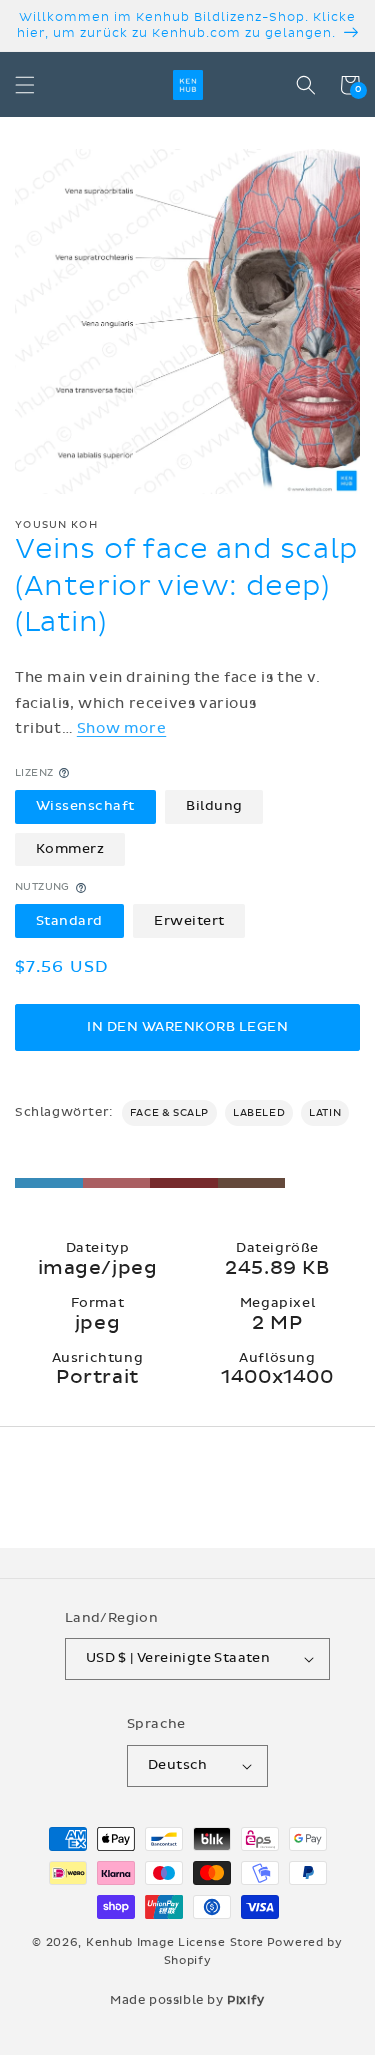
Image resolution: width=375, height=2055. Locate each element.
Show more (121, 728)
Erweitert (189, 921)
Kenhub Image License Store (175, 1942)
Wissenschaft (85, 806)
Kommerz (70, 849)
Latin (325, 1113)
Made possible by (187, 2000)
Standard (69, 921)
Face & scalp (169, 1113)
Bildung (214, 806)
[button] (25, 85)
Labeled (259, 1113)
